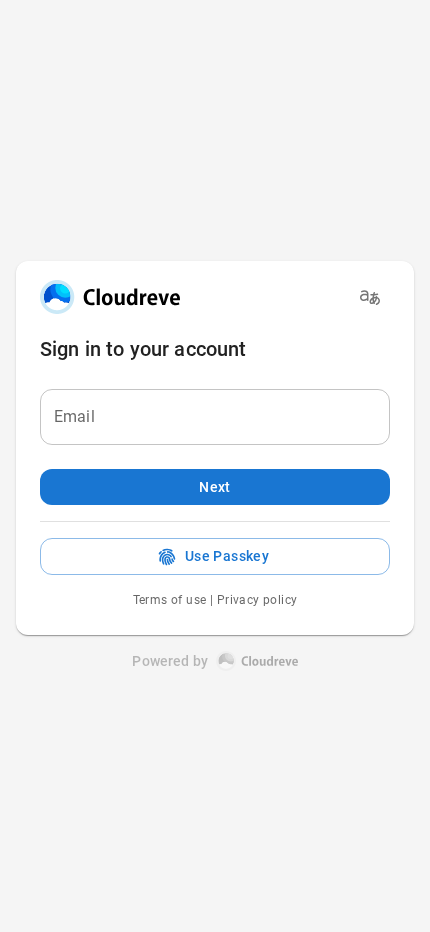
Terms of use (170, 600)
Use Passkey (227, 556)
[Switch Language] (370, 297)
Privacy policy (257, 600)
